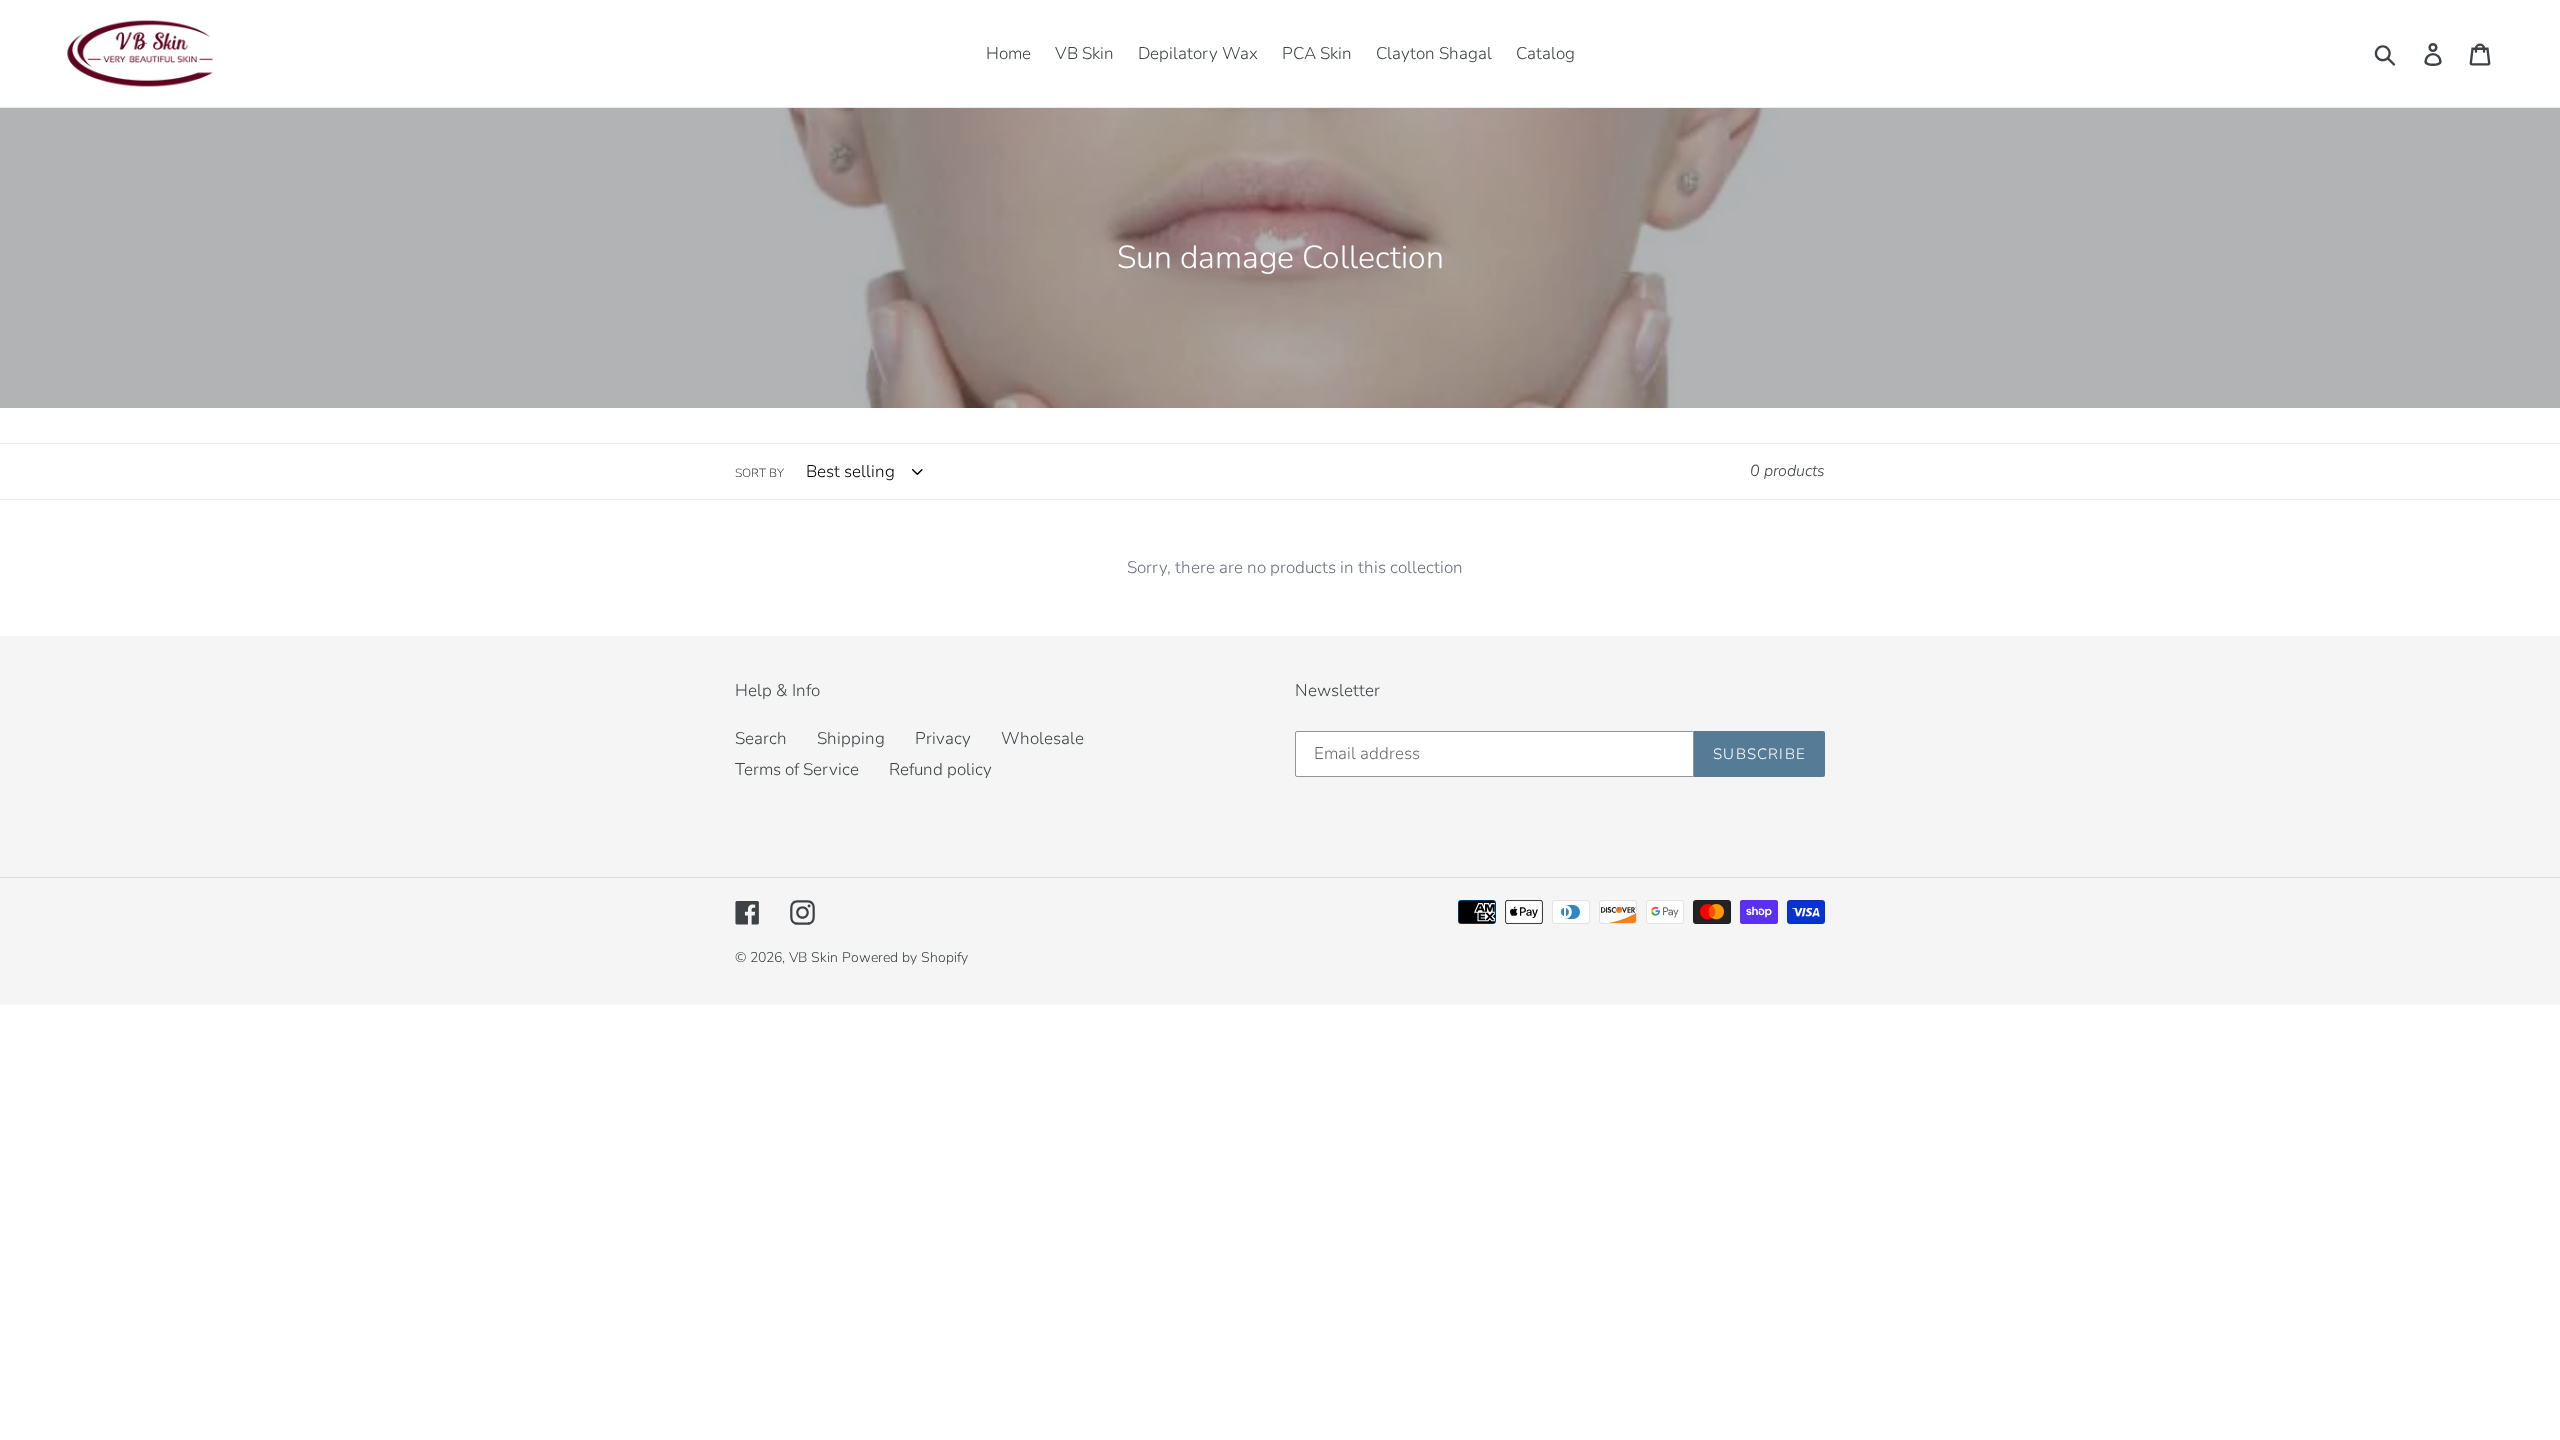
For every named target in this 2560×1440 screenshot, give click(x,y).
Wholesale (1042, 738)
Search (761, 738)
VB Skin (815, 957)
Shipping (851, 738)
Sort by (759, 473)
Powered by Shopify (905, 957)
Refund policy (940, 769)
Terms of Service (797, 769)
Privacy (943, 738)
